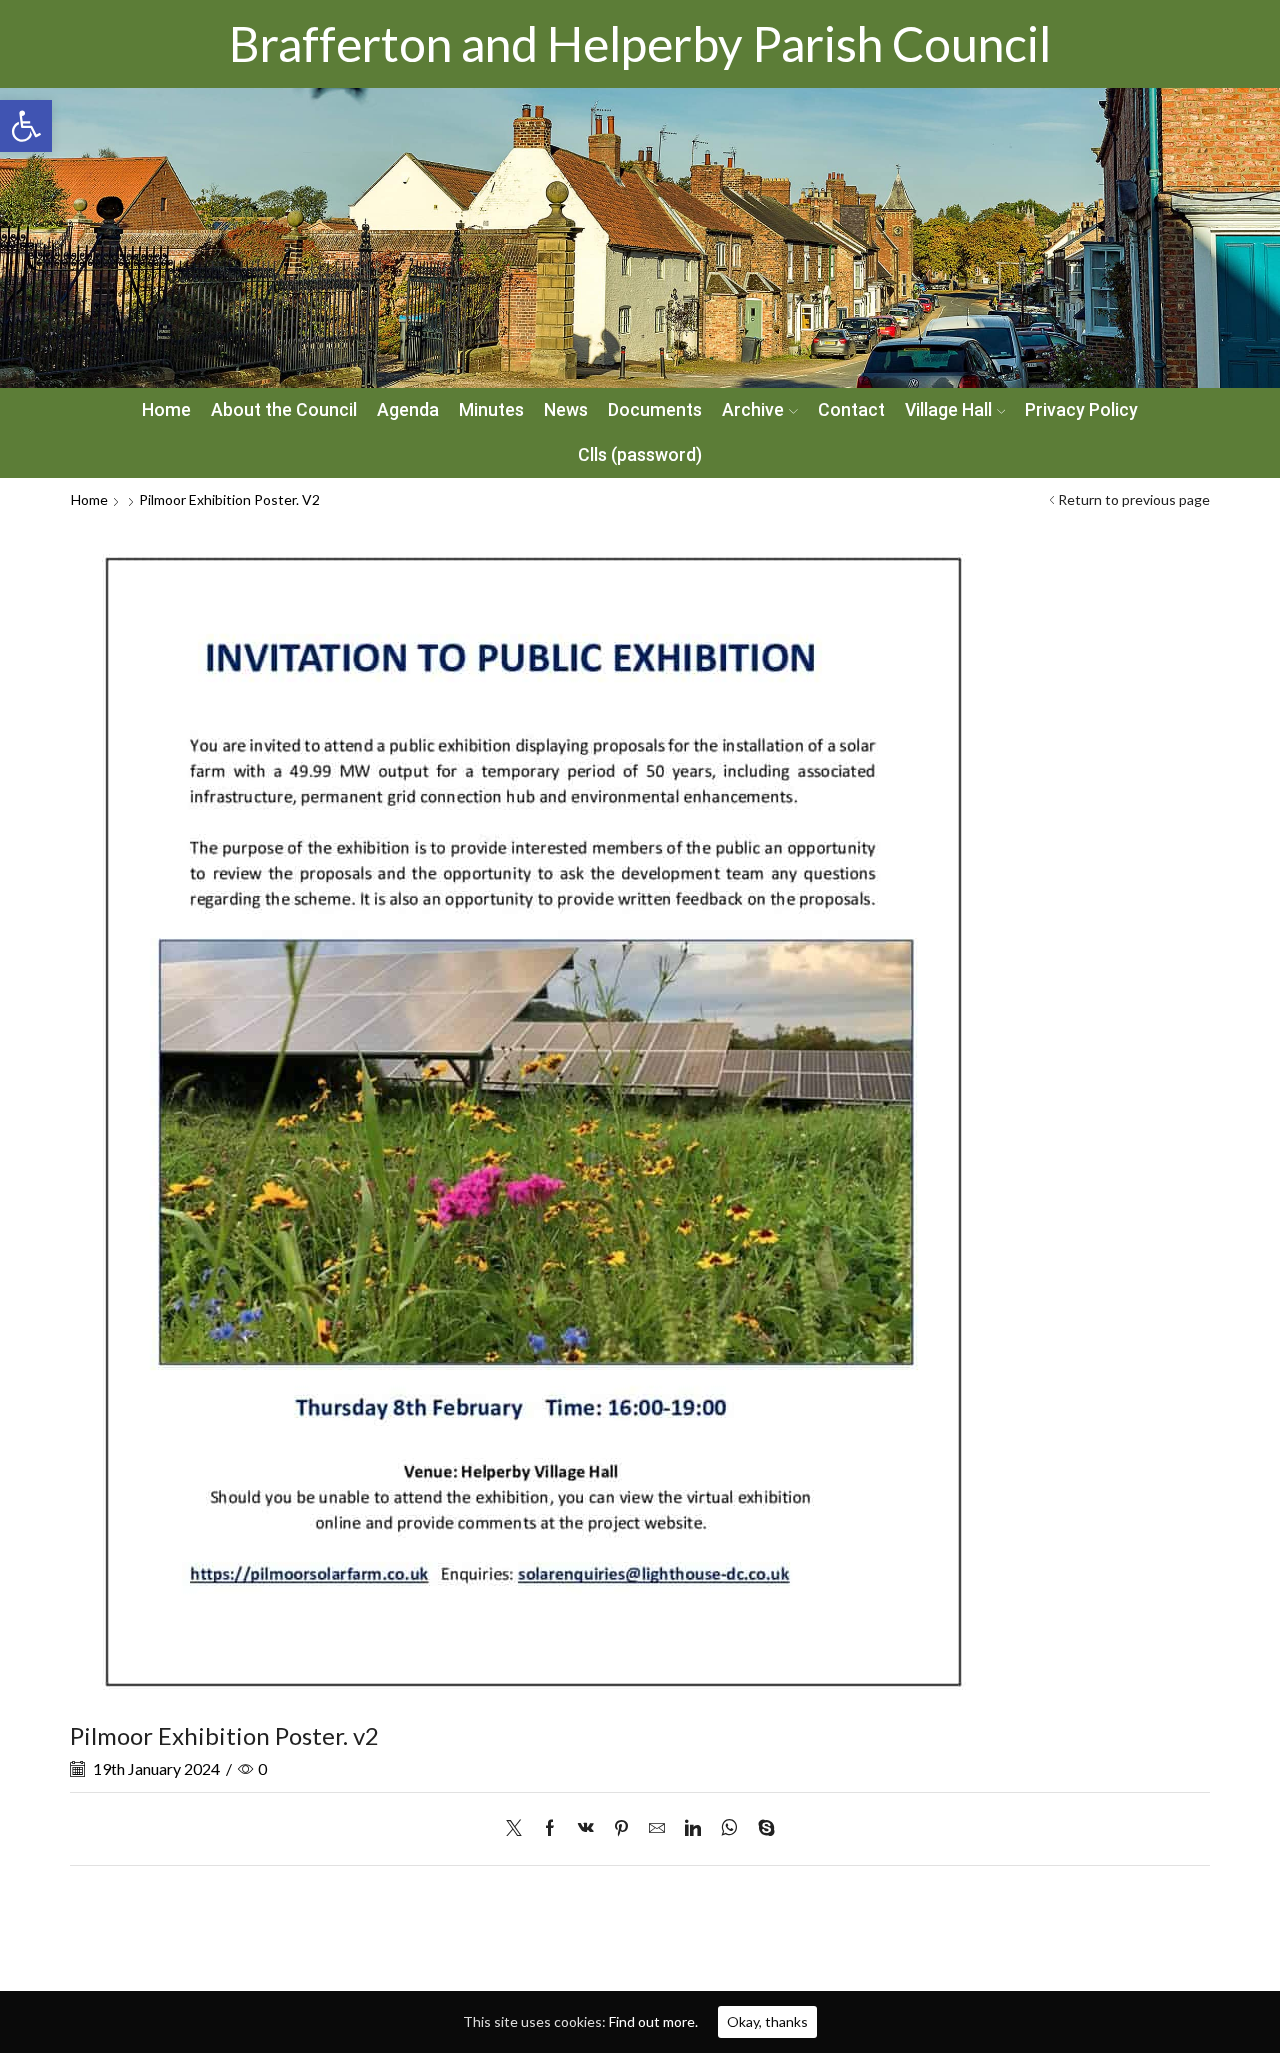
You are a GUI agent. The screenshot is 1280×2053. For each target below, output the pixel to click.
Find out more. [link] (653, 2021)
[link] (26, 126)
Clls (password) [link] (640, 455)
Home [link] (166, 410)
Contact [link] (851, 410)
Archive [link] (753, 410)
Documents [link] (655, 410)
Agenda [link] (408, 410)
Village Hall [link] (948, 410)
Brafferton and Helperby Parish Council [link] (640, 43)
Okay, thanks (767, 2021)
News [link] (566, 410)
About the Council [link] (284, 410)
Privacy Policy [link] (1081, 410)
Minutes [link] (491, 410)
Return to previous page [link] (1134, 499)
